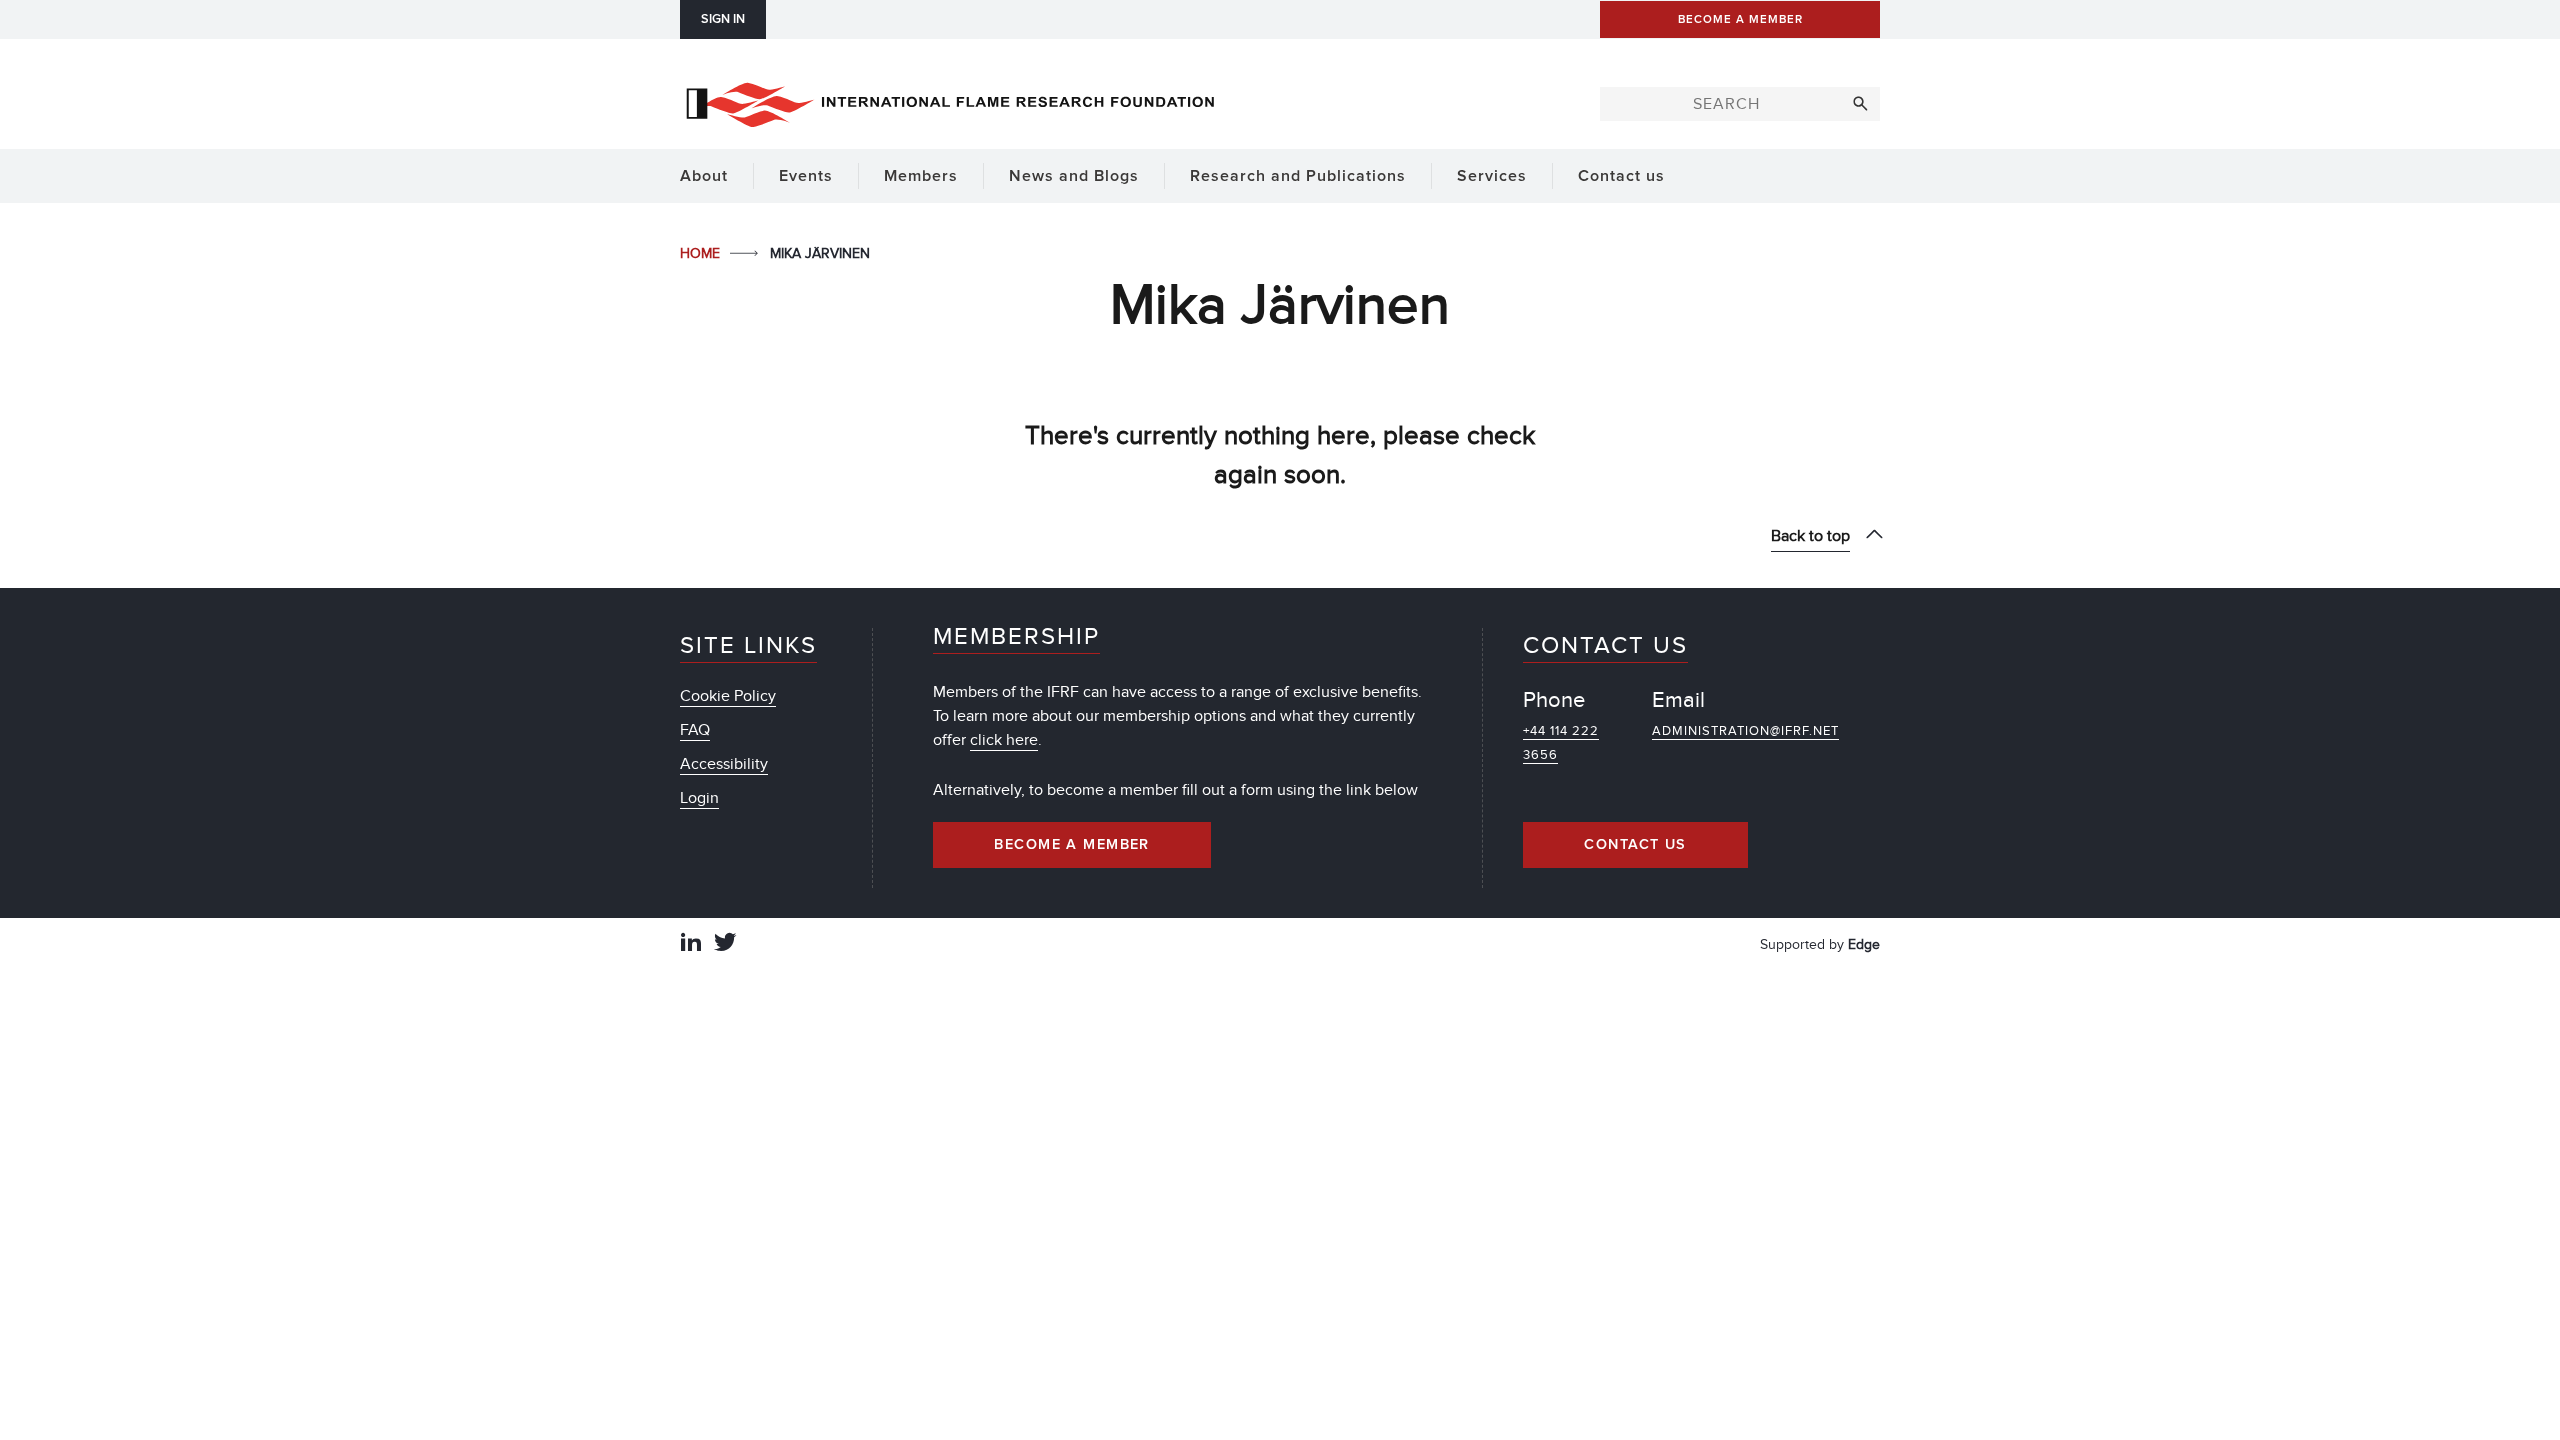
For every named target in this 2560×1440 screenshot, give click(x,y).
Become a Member (1072, 845)
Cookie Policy (728, 696)
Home (702, 253)
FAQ (695, 730)
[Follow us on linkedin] (691, 944)
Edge (1864, 944)
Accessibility (724, 764)
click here (1004, 740)
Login (699, 798)
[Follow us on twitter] (725, 944)
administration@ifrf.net (1745, 731)
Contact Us (1635, 845)
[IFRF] (950, 101)
